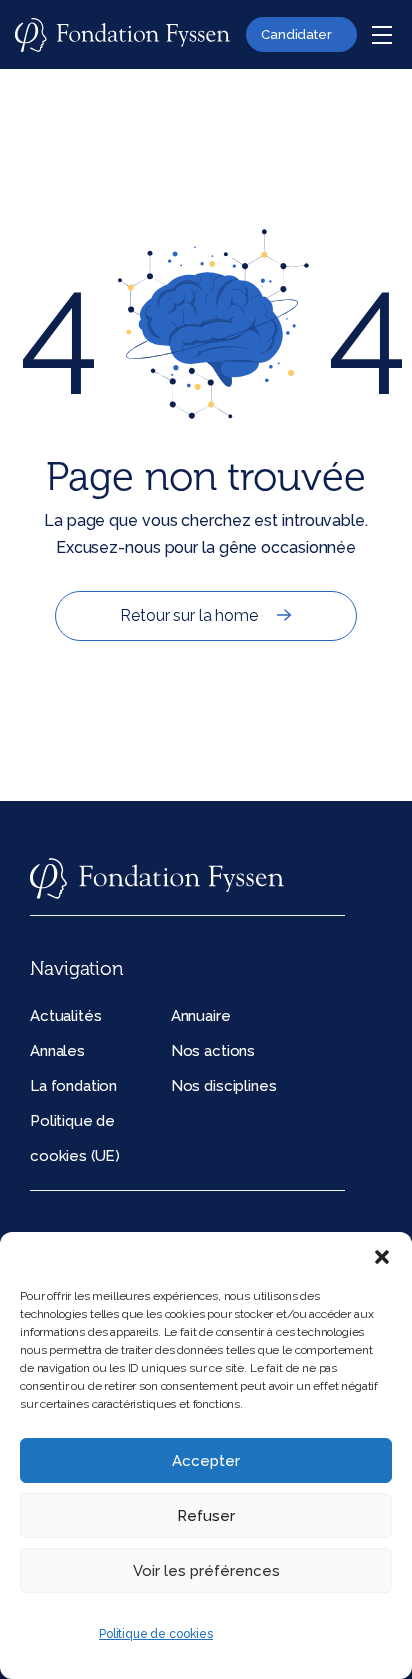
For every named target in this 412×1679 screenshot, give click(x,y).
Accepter (206, 1461)
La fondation (73, 1086)
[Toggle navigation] (382, 35)
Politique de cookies (156, 1634)
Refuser (206, 1516)
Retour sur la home (188, 615)
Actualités (65, 1016)
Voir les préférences (206, 1571)
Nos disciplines (224, 1086)
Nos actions (213, 1051)
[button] (382, 1257)
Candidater (296, 34)
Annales (57, 1051)
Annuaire (201, 1016)
